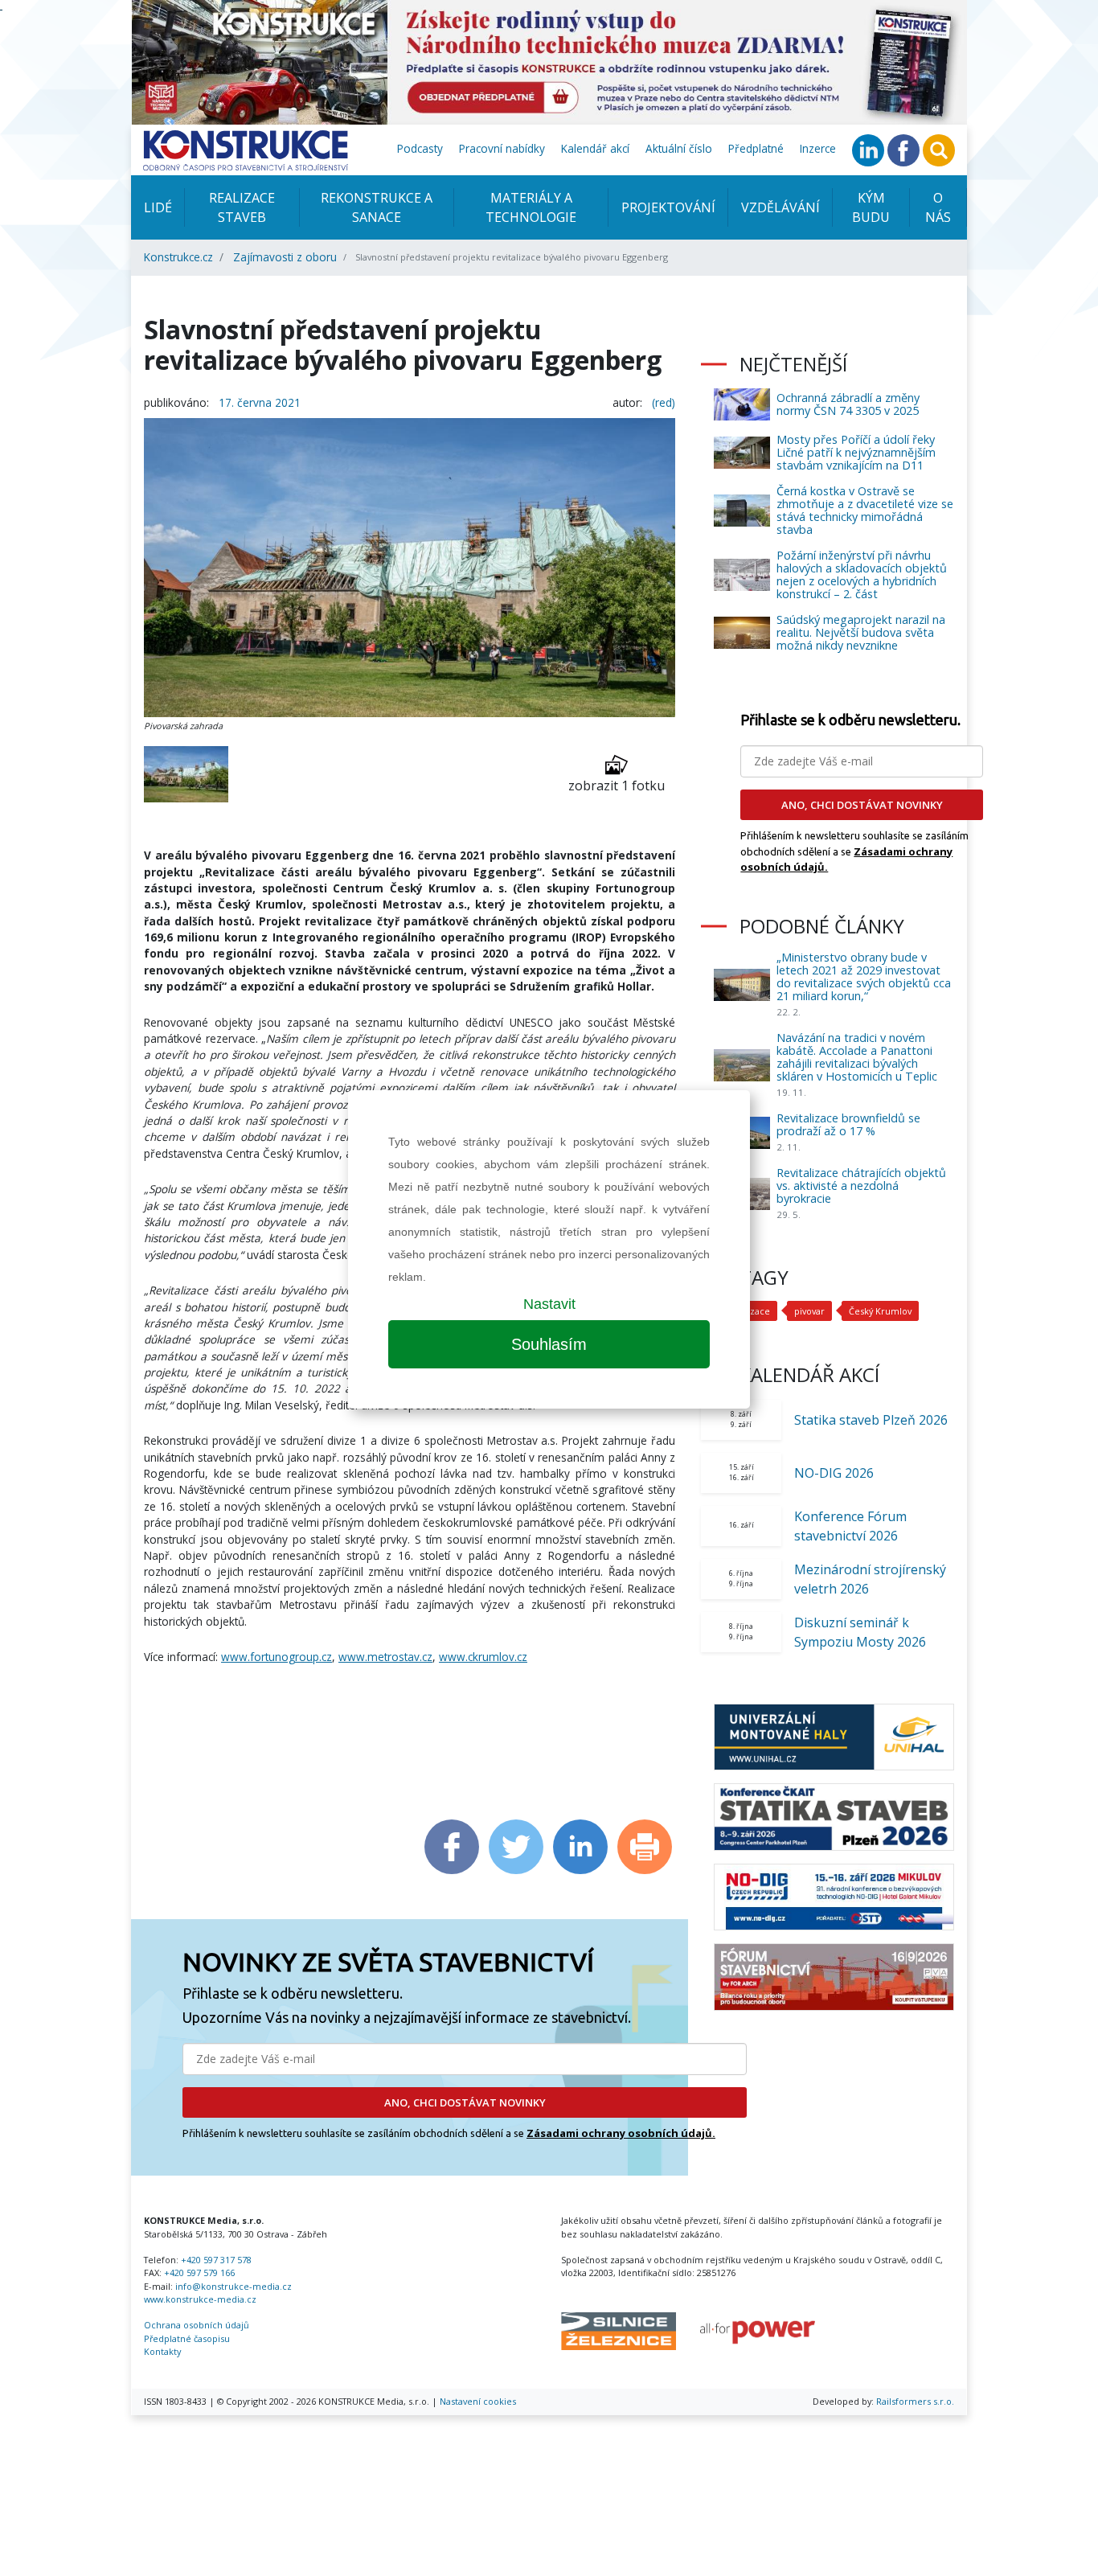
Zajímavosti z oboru (285, 257)
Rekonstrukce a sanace (377, 207)
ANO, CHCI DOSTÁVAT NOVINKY (465, 2102)
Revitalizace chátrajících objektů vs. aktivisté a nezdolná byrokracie (861, 1185)
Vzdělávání (780, 207)
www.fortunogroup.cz (277, 1657)
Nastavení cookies (478, 2401)
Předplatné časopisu (187, 2338)
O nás (938, 207)
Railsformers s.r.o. (915, 2401)
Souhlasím (549, 1344)
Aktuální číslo (679, 148)
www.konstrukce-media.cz (200, 2299)
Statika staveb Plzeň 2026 (871, 1420)
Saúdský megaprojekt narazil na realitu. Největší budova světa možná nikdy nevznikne (861, 632)
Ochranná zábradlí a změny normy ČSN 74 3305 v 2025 (848, 404)
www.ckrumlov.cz (483, 1657)
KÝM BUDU (871, 207)
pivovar (809, 1311)
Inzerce (818, 148)
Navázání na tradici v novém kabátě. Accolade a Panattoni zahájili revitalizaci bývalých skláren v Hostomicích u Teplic (857, 1057)
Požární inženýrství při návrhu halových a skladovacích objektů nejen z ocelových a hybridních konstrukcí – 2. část (862, 574)
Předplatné (756, 148)
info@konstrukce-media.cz (234, 2286)
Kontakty (162, 2351)
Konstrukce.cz (178, 257)
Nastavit (549, 1304)
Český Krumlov (880, 1311)
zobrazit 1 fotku (617, 786)
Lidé (158, 207)
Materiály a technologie (531, 207)
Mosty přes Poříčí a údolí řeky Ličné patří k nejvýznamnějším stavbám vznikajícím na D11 (856, 452)
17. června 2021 (260, 402)
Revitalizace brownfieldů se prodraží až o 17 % (848, 1124)
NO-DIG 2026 (834, 1473)
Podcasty (420, 148)
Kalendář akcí (595, 148)
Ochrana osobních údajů (197, 2325)
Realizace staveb (242, 207)
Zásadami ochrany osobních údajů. (621, 2133)
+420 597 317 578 (216, 2260)
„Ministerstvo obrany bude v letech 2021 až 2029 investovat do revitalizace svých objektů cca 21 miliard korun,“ (864, 976)
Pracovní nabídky (502, 148)
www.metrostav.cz (385, 1657)
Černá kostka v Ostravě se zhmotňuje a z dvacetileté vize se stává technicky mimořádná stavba (865, 510)
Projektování (668, 207)
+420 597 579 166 (199, 2272)
